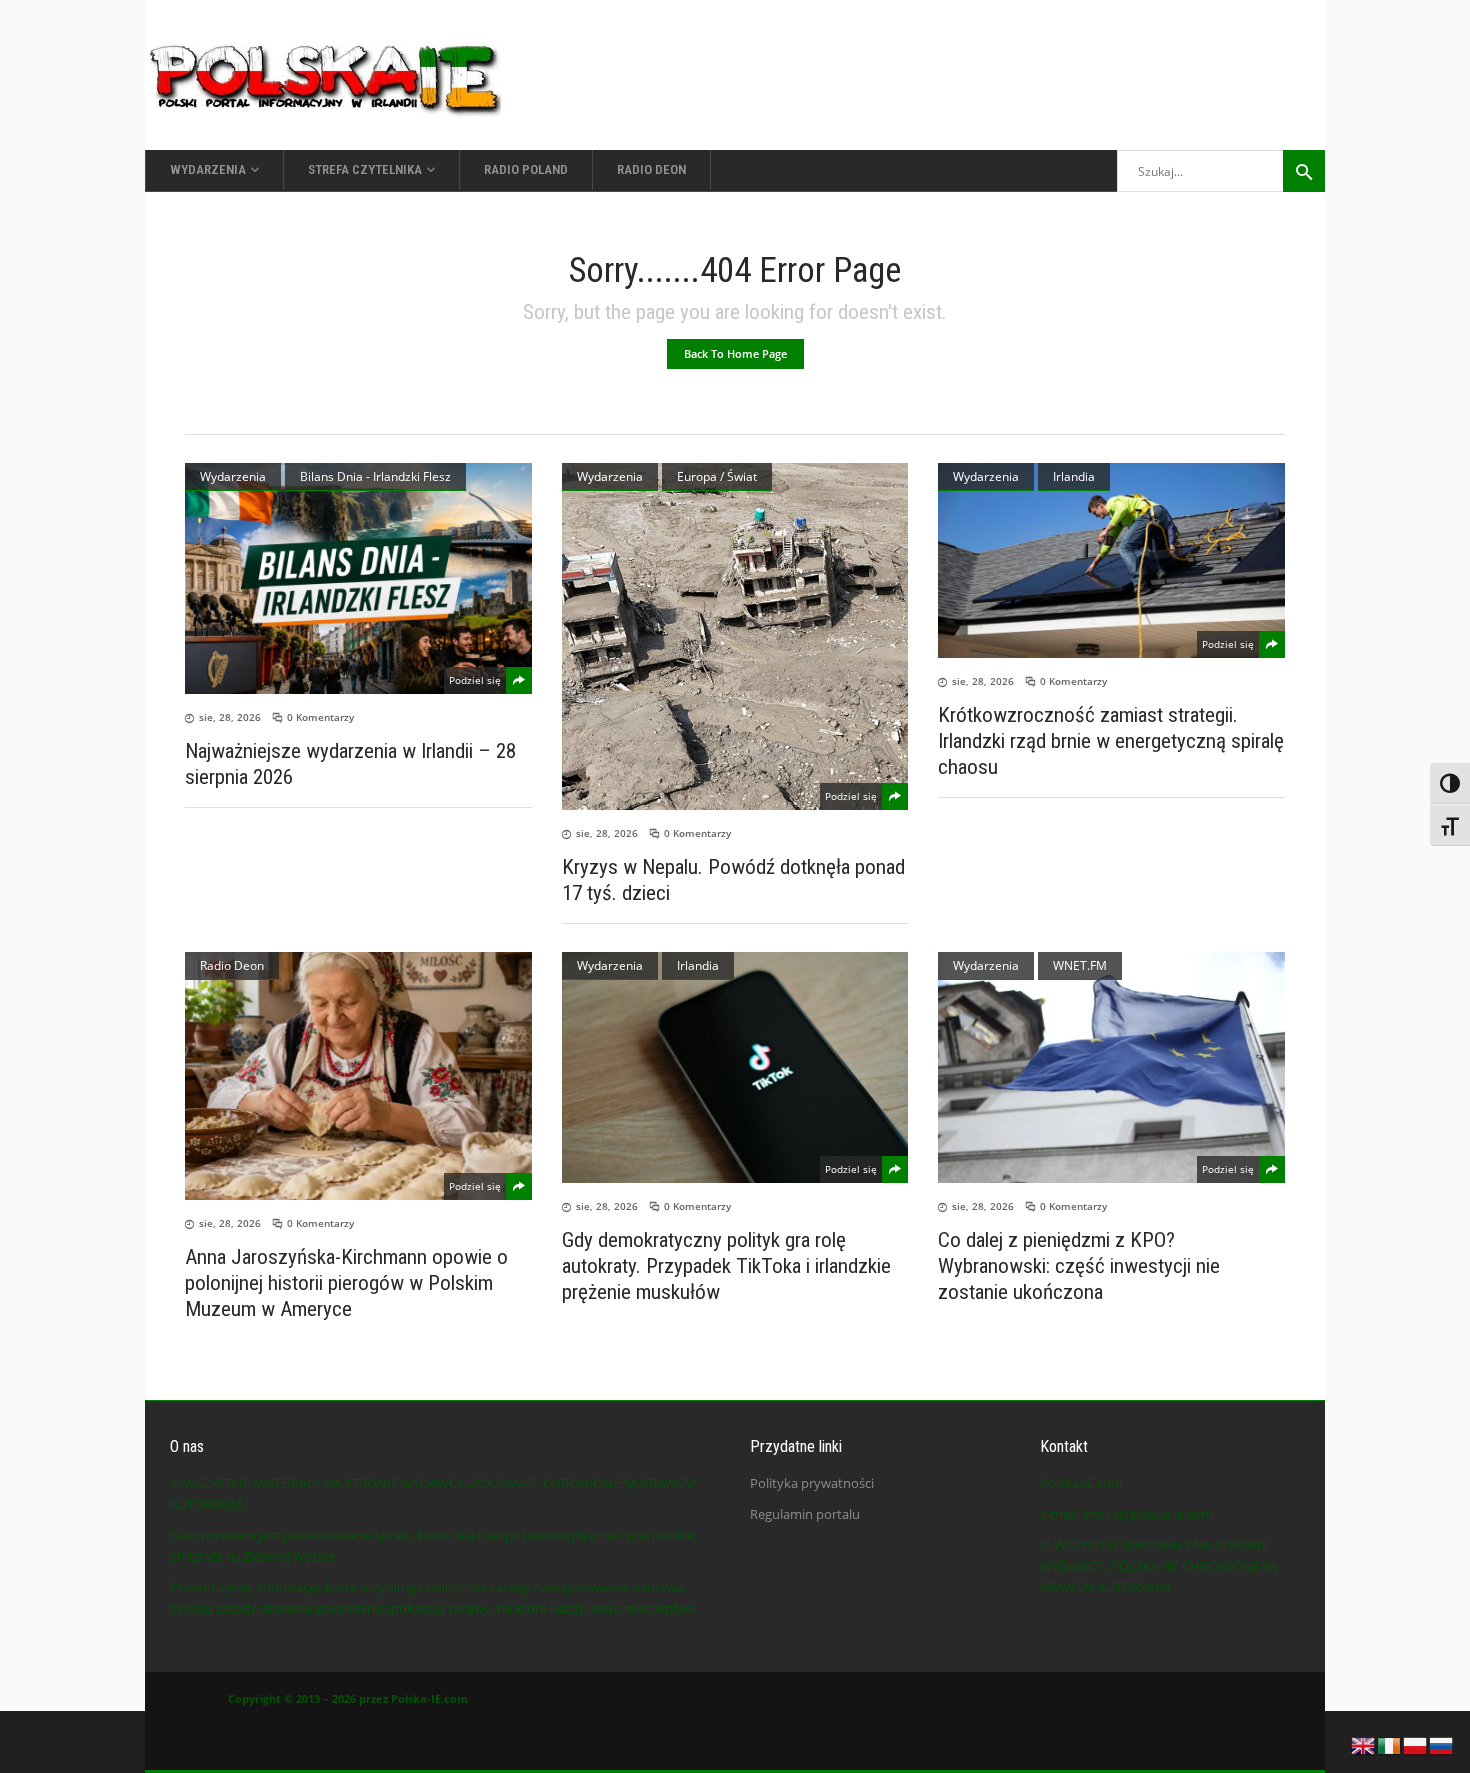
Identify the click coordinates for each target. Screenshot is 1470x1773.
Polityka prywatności (812, 1483)
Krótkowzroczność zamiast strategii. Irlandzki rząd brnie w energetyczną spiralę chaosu (1111, 741)
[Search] (1304, 171)
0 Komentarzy (320, 717)
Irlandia (1074, 476)
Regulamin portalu (805, 1514)
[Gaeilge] (1390, 1744)
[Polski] (1416, 1744)
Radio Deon (232, 965)
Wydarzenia (233, 476)
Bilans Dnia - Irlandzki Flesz (375, 476)
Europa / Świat (717, 476)
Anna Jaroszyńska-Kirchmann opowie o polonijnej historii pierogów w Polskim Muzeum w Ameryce (346, 1283)
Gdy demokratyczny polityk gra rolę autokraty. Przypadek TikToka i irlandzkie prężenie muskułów (726, 1266)
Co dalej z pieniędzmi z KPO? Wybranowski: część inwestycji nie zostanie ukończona (1079, 1266)
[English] (1364, 1744)
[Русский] (1442, 1744)
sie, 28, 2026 (230, 717)
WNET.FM (1080, 965)
